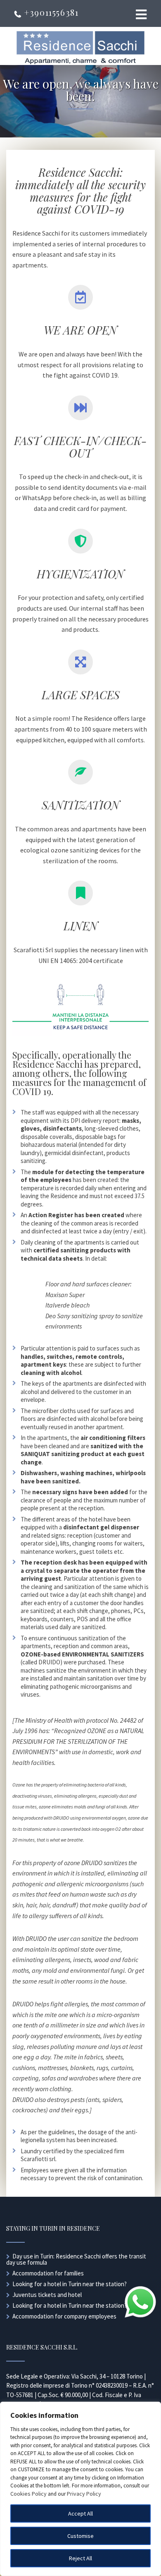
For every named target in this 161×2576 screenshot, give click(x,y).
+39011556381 (50, 12)
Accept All (80, 2513)
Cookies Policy (28, 2494)
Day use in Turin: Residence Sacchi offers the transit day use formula (76, 2259)
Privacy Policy (84, 2494)
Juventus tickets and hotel (47, 2295)
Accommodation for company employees (64, 2316)
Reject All (80, 2558)
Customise (80, 2536)
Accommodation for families (48, 2273)
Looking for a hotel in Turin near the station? (70, 2284)
